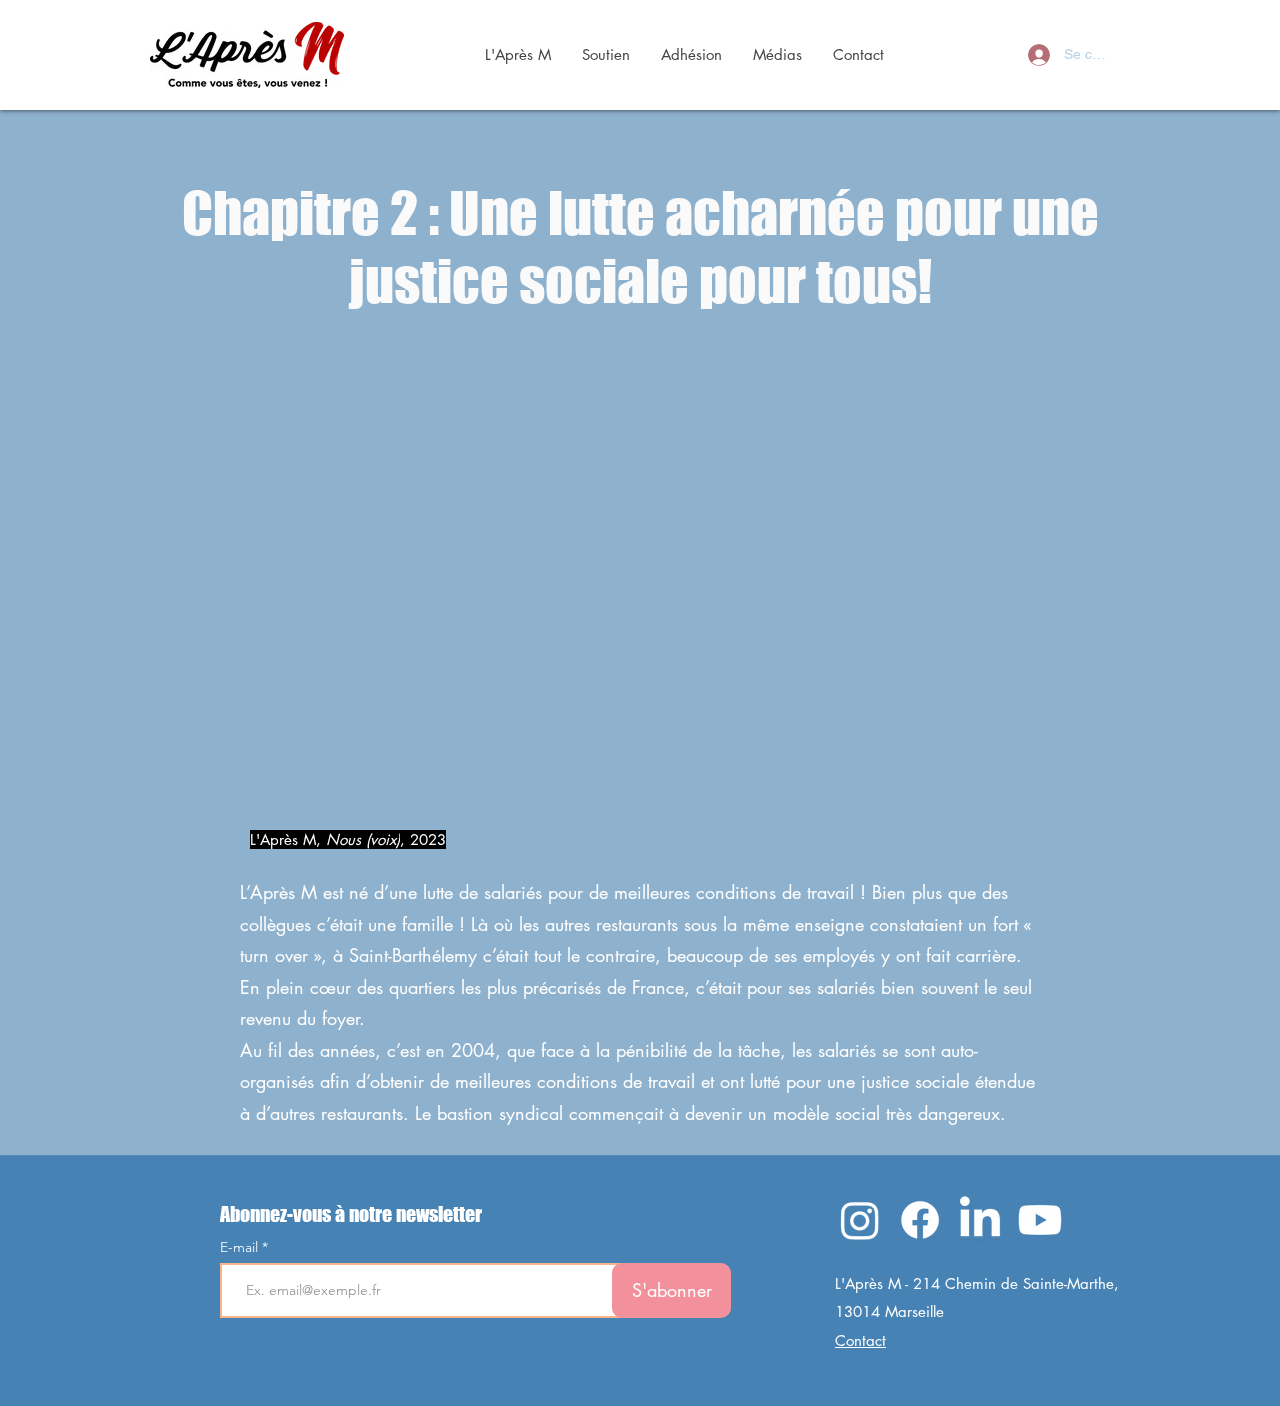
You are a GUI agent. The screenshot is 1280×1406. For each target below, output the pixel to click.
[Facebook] (920, 1220)
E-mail (241, 1247)
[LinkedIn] (980, 1220)
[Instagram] (860, 1220)
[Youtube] (1040, 1220)
